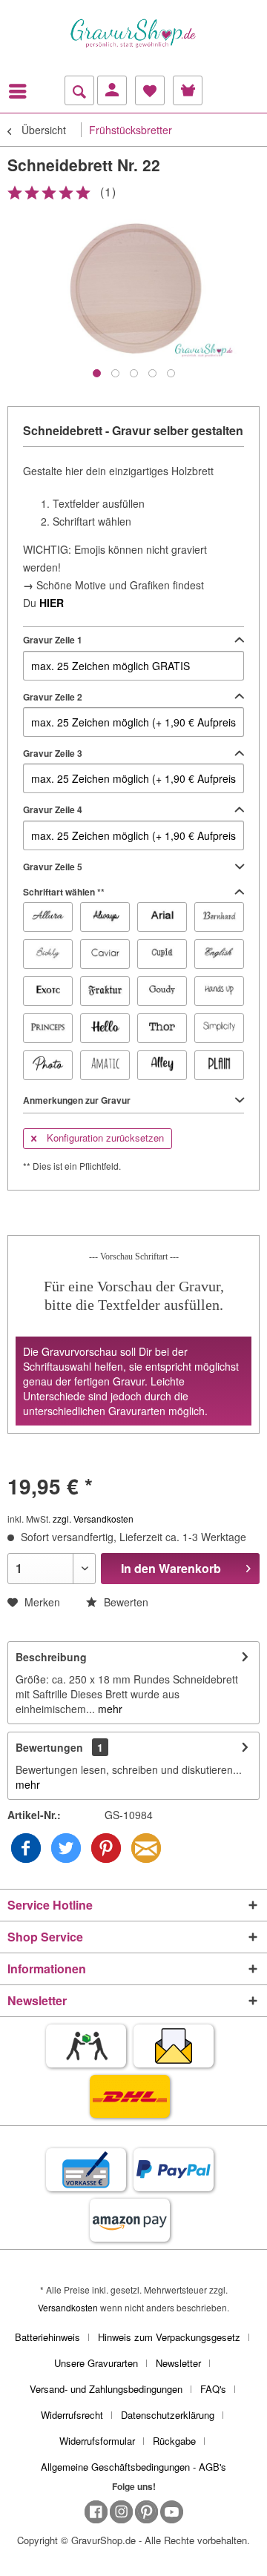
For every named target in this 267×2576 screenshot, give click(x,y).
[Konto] (112, 90)
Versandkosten (68, 2307)
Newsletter (178, 2363)
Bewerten (125, 1602)
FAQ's (213, 2389)
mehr (109, 1709)
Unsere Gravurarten (96, 2363)
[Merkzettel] (150, 90)
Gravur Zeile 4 (53, 809)
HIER (52, 603)
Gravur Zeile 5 (53, 867)
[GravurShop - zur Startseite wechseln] (133, 33)
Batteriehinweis (47, 2337)
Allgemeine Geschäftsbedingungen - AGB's (133, 2467)
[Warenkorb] (188, 90)
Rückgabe (174, 2441)
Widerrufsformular (97, 2441)
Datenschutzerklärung (168, 2415)
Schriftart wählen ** (64, 892)
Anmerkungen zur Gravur (77, 1100)
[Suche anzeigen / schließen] (79, 90)
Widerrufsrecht (72, 2415)
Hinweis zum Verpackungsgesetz (169, 2337)
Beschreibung (51, 1657)
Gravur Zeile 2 (53, 697)
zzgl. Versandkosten (93, 1519)
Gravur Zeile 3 (53, 753)
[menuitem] (22, 91)
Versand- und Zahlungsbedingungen (106, 2389)
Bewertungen (49, 1747)
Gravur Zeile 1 (53, 640)
